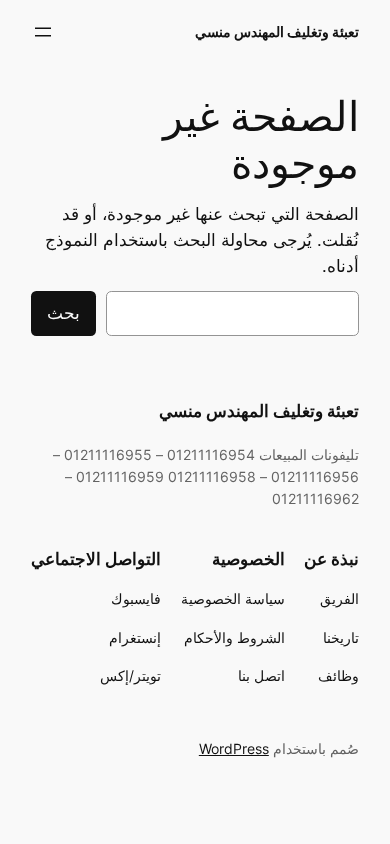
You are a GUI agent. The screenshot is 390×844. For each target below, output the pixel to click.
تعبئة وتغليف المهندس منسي (277, 31)
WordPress (234, 748)
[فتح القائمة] (43, 32)
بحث (63, 313)
